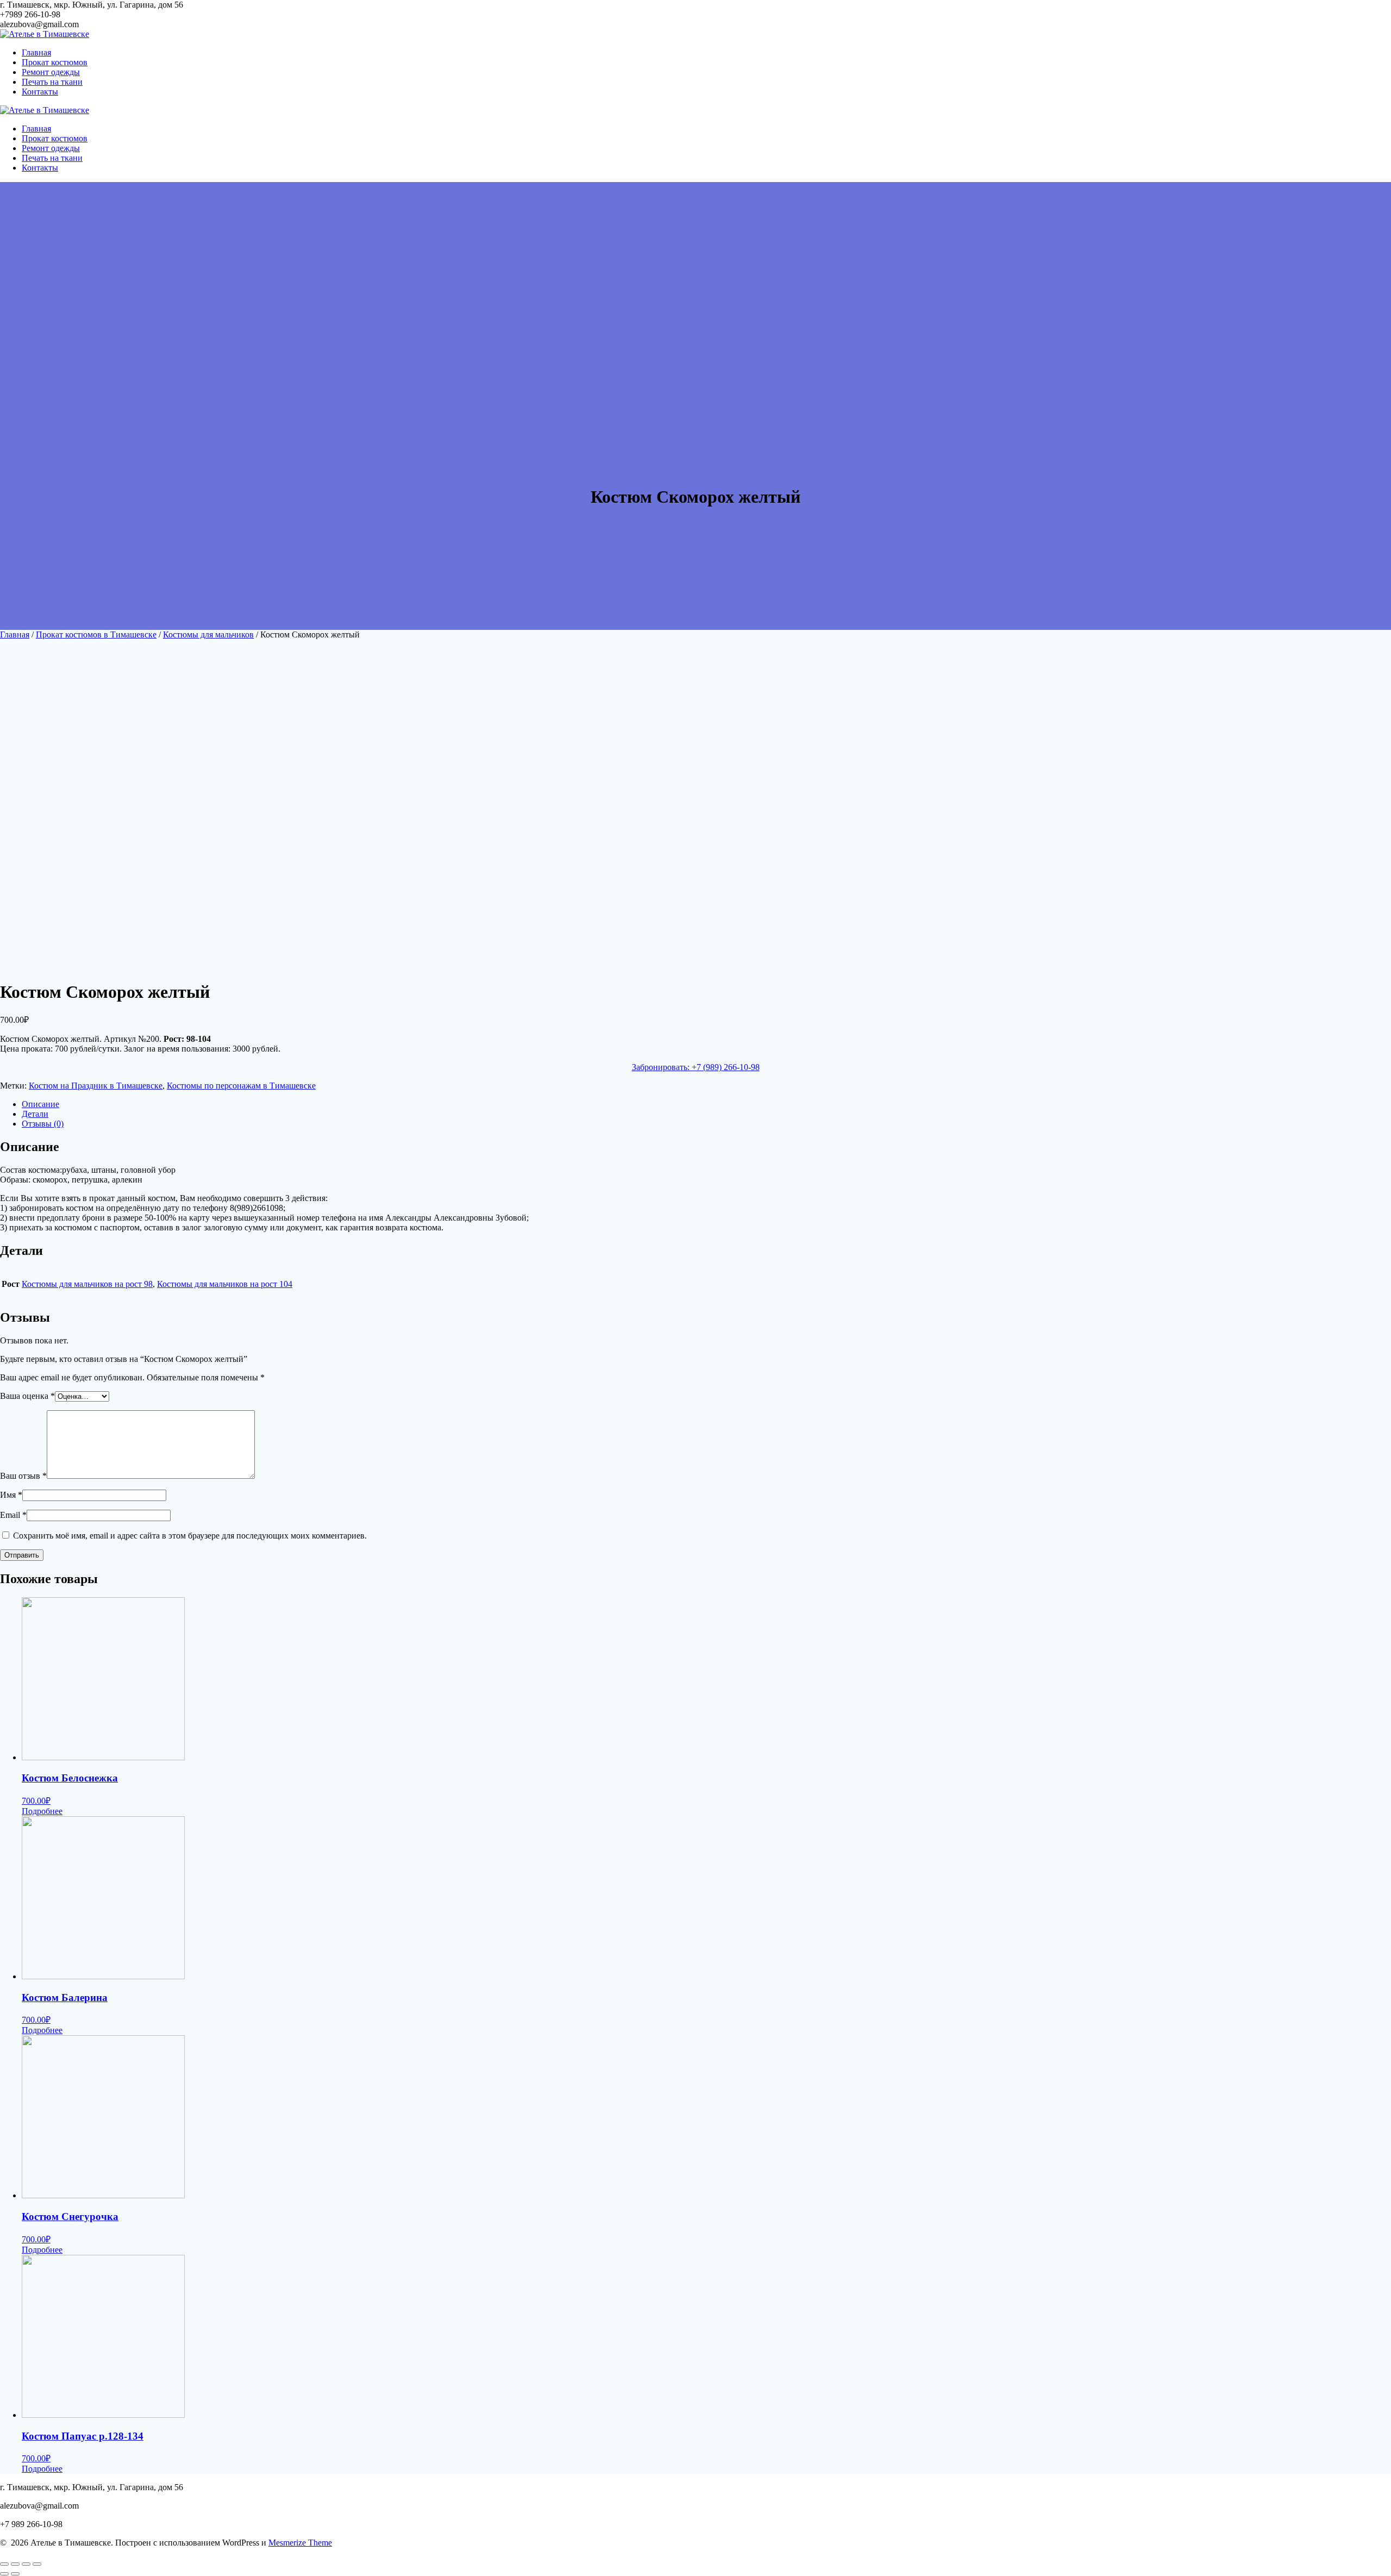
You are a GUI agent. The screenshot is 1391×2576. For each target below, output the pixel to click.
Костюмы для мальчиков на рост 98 (87, 1284)
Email (13, 1515)
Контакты (40, 92)
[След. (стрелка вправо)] (15, 2574)
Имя (11, 1495)
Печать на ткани (52, 82)
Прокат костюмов (55, 62)
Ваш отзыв (23, 1476)
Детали (35, 1114)
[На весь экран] (26, 2564)
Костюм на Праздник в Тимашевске (96, 1086)
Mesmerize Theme (300, 2543)
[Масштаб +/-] (37, 2564)
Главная (36, 52)
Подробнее (42, 1811)
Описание (40, 1104)
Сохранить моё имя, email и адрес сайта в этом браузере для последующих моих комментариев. (190, 1536)
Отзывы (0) (43, 1124)
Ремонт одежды (51, 72)
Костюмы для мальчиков (208, 634)
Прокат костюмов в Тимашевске (96, 634)
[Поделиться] (15, 2564)
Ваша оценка (27, 1396)
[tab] (706, 1104)
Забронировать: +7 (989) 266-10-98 (696, 1067)
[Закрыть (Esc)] (4, 2564)
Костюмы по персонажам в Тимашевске (241, 1086)
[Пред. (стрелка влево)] (4, 2574)
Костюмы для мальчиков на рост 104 (225, 1284)
